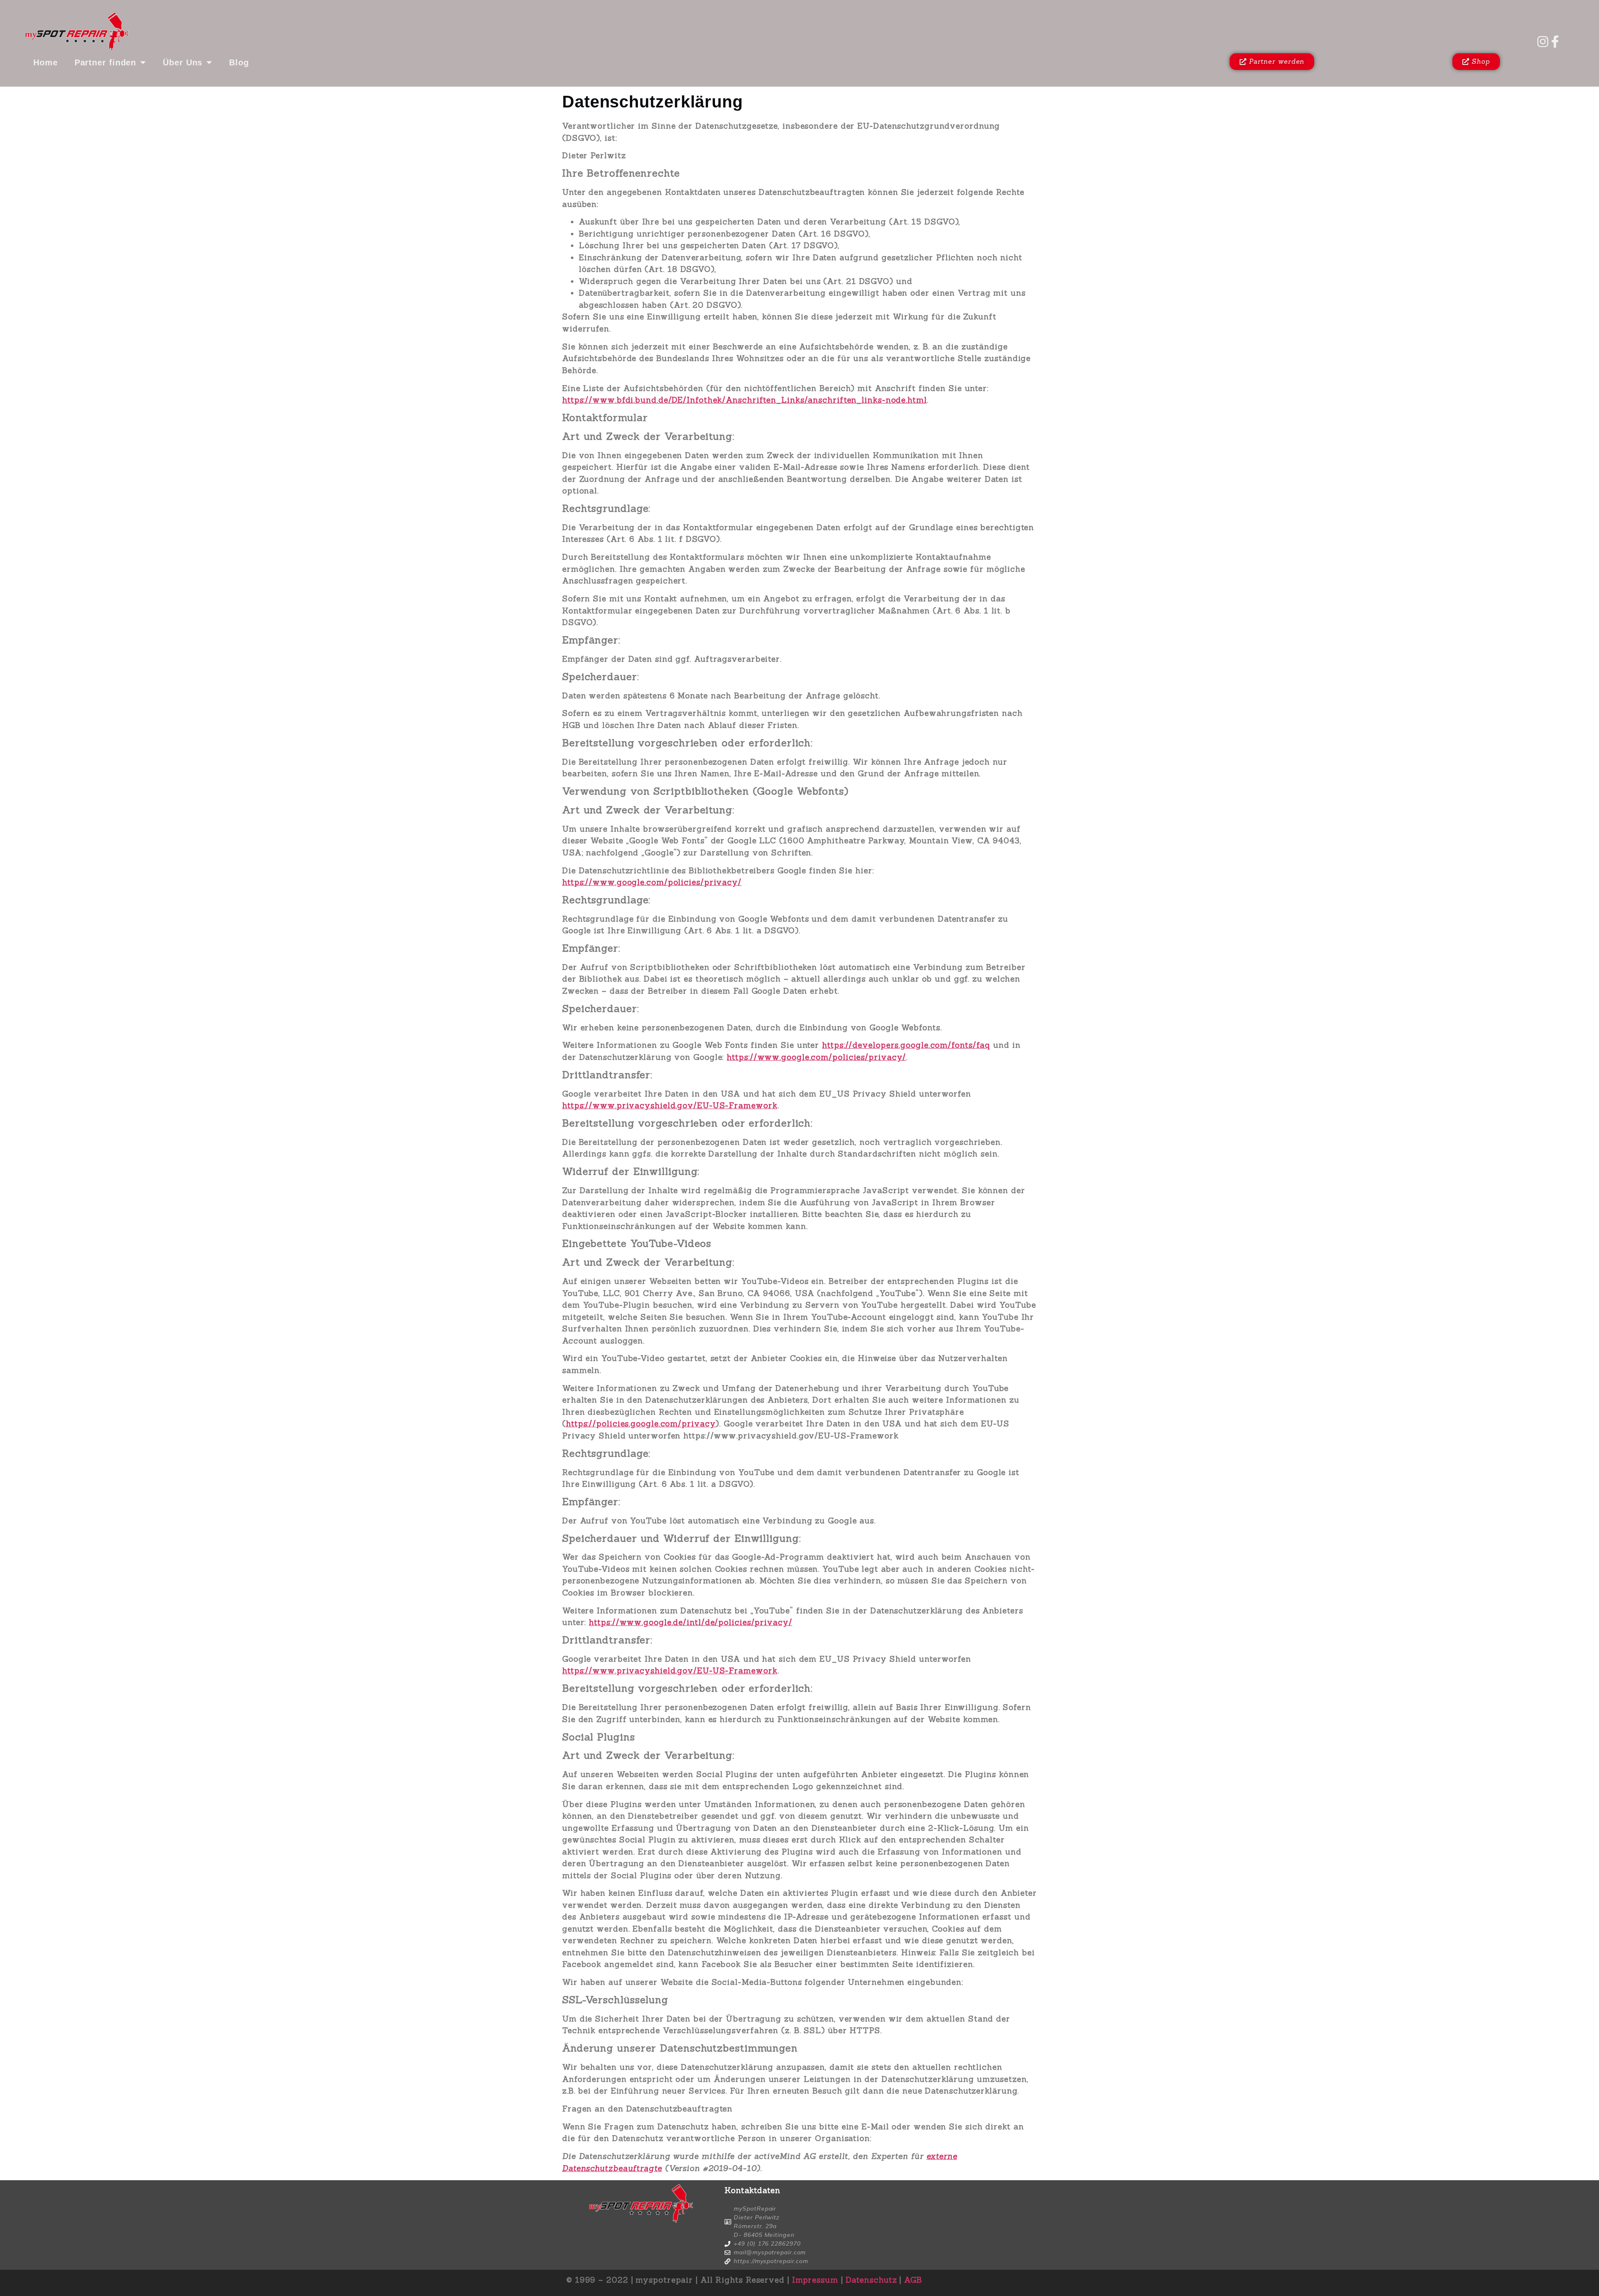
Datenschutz (871, 2280)
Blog (239, 62)
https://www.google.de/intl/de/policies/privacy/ (690, 1622)
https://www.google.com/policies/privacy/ (652, 882)
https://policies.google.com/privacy (641, 1423)
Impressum (815, 2280)
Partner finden (106, 62)
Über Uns (183, 62)
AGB (913, 2280)
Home (46, 62)
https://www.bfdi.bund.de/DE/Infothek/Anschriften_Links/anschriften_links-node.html (745, 400)
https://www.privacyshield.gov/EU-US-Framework (670, 1105)
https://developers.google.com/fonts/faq (906, 1045)
